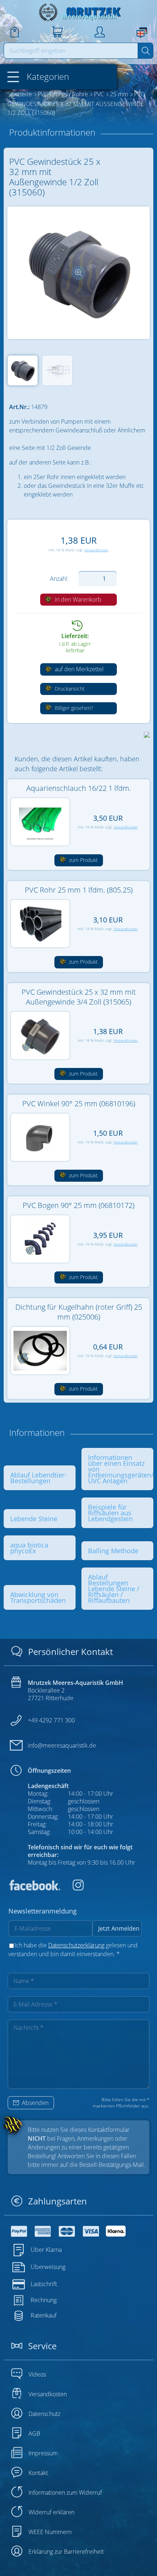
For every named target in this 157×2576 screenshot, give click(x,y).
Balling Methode (113, 1551)
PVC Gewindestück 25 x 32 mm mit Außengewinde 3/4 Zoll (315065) (79, 997)
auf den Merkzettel (78, 669)
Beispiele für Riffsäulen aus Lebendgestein (110, 1513)
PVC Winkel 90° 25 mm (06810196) (79, 1104)
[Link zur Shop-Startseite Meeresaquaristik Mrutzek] (78, 12)
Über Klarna (46, 2250)
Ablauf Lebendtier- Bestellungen (39, 1478)
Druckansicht (69, 689)
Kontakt (38, 2473)
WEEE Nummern (50, 2532)
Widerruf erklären (51, 2512)
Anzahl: (59, 579)
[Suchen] (145, 51)
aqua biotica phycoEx (29, 1548)
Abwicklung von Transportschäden (38, 1597)
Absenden (35, 2103)
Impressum (43, 2453)
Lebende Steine (34, 1519)
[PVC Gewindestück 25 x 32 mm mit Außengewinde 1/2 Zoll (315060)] (78, 273)
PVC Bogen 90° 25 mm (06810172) (78, 1205)
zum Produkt (83, 860)
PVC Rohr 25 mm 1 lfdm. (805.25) (79, 890)
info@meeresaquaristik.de (62, 1745)
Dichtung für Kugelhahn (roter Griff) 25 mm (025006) (79, 1312)
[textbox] (71, 51)
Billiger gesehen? (73, 708)
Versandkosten (96, 550)
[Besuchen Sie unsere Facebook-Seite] (34, 1888)
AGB (34, 2433)
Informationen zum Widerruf (65, 2493)
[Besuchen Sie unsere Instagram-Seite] (73, 1888)
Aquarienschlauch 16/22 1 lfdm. (79, 788)
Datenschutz (44, 2414)
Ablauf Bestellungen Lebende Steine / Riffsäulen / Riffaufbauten (114, 1589)
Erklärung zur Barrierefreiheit (66, 2552)
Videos (37, 2374)
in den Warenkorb (77, 599)
